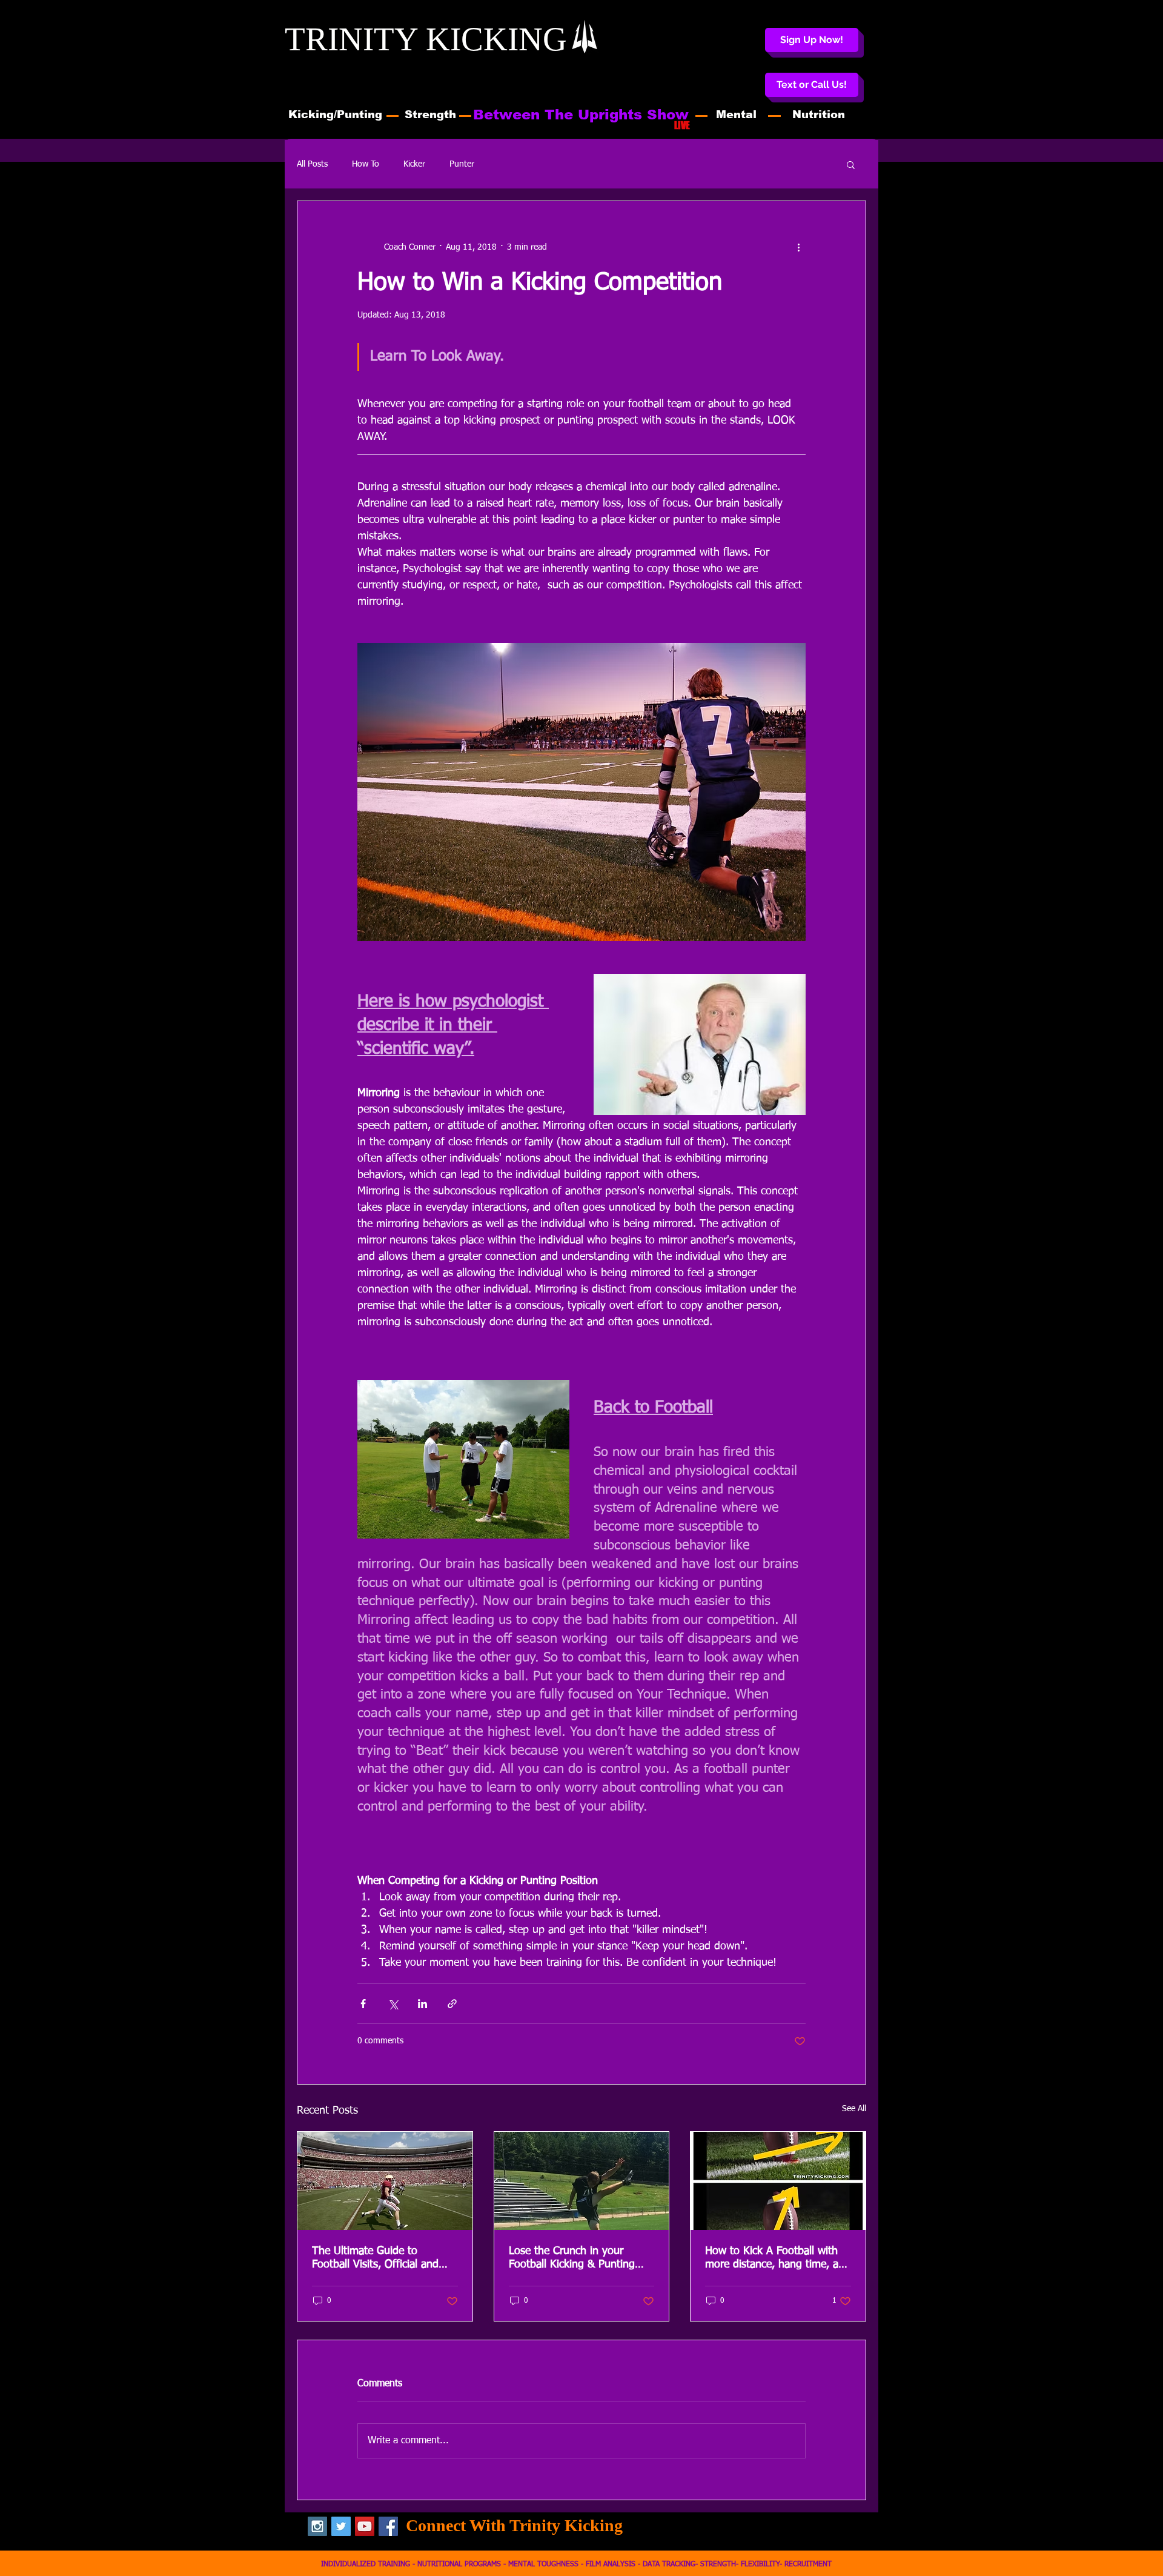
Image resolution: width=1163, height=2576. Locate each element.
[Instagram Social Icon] (317, 2526)
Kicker (414, 164)
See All (854, 2109)
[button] (812, 85)
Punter (462, 164)
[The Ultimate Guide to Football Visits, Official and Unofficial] (385, 2181)
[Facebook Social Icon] (388, 2526)
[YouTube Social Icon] (365, 2526)
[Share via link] (452, 2004)
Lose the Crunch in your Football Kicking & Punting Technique (572, 2258)
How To (366, 164)
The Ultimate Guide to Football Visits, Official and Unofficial (375, 2258)
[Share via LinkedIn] (422, 2004)
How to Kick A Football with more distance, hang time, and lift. (778, 2258)
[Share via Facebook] (363, 2004)
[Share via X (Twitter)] (393, 2004)
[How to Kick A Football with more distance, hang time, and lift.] (778, 2181)
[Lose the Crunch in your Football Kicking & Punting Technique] (582, 2181)
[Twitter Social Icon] (341, 2526)
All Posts (312, 164)
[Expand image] (463, 1459)
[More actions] (798, 247)
